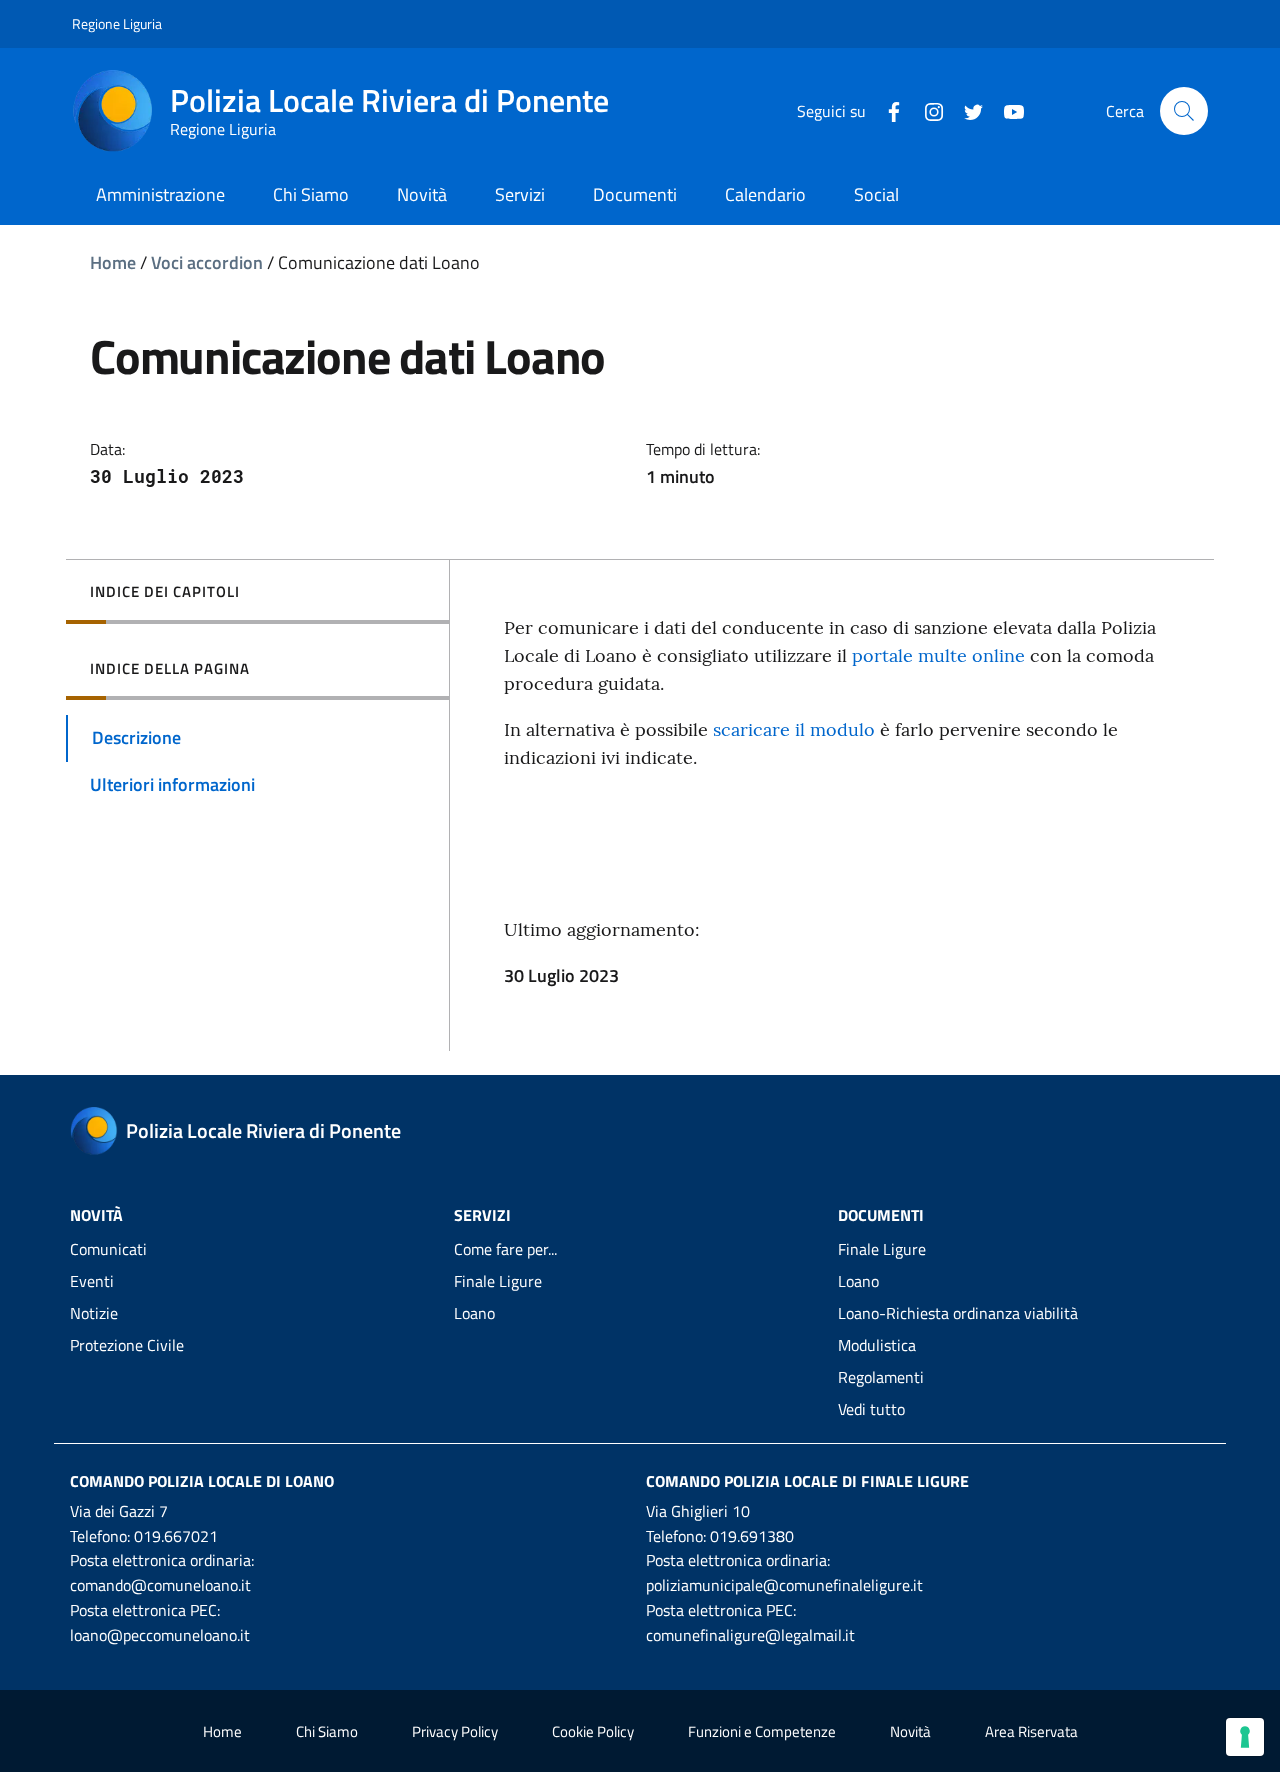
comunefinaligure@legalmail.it (750, 1635)
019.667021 (176, 1536)
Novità (910, 1731)
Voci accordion (207, 262)
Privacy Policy (455, 1731)
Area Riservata (1031, 1731)
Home (113, 262)
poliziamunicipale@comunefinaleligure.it (784, 1585)
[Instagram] (926, 110)
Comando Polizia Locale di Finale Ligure (807, 1481)
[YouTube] (1006, 110)
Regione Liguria (117, 23)
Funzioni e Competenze (762, 1731)
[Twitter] (966, 110)
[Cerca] (1184, 111)
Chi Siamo (327, 1731)
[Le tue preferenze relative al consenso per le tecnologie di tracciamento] (1245, 1737)
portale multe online (936, 655)
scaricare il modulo (794, 729)
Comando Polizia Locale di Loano (202, 1481)
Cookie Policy (593, 1731)
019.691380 (752, 1536)
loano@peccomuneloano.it (160, 1635)
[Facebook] (886, 110)
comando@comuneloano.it (160, 1585)
